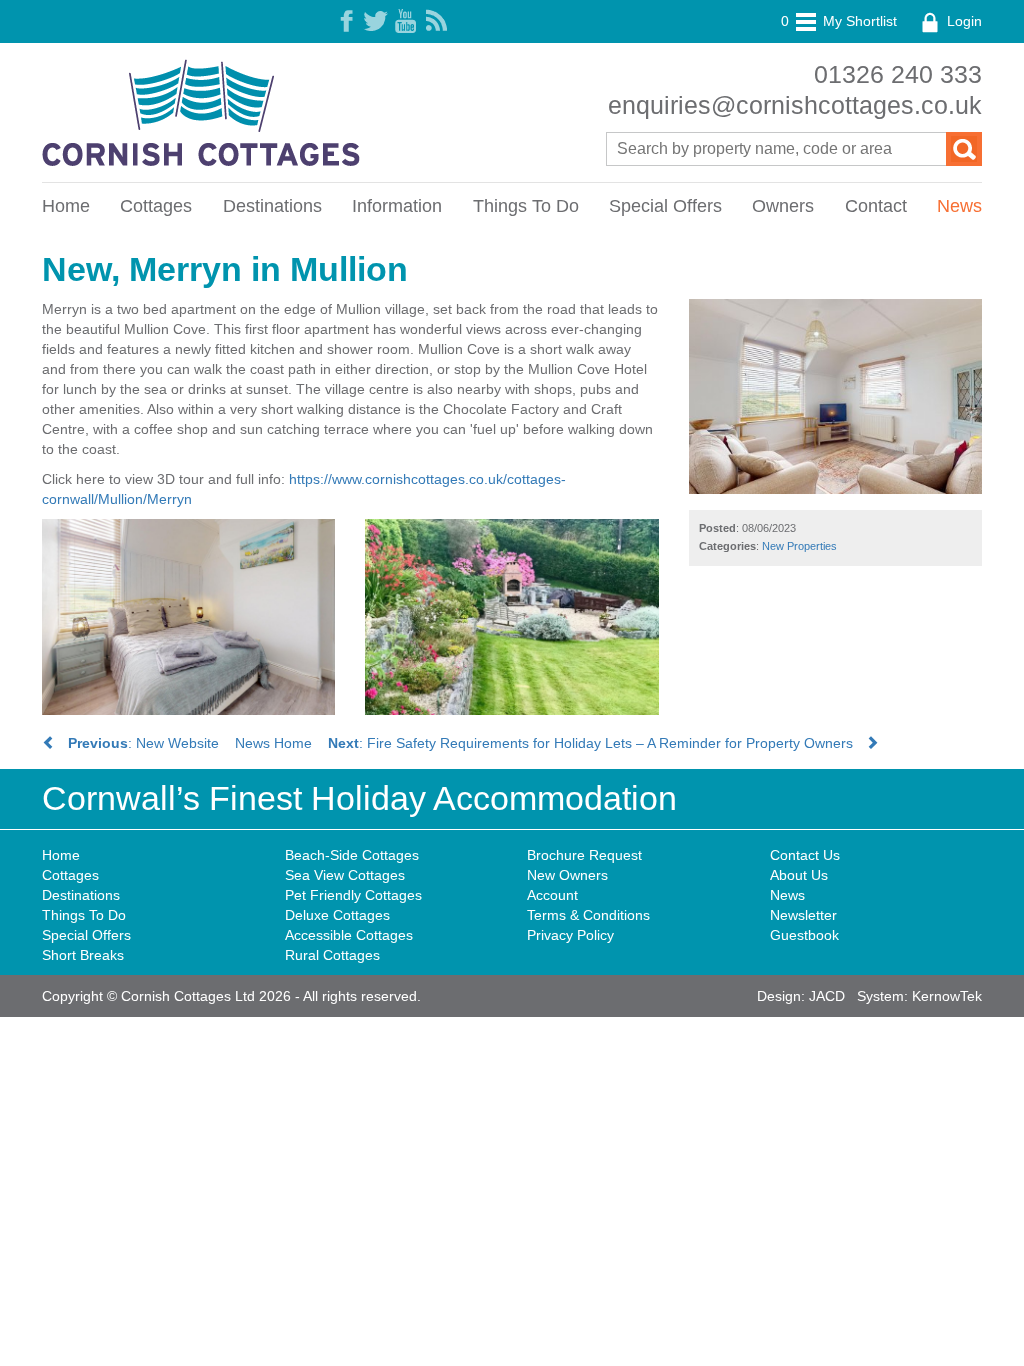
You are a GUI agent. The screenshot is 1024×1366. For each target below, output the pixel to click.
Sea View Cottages (345, 875)
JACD (827, 996)
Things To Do (526, 206)
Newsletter (803, 915)
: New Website (143, 743)
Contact (876, 206)
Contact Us (805, 855)
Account (552, 895)
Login (962, 21)
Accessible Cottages (349, 935)
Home (66, 206)
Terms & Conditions (588, 915)
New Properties (799, 546)
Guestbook (804, 935)
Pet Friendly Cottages (353, 895)
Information (397, 206)
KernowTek (947, 996)
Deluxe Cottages (337, 915)
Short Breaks (83, 955)
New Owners (567, 875)
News (959, 206)
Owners (783, 206)
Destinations (272, 206)
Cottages (156, 206)
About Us (799, 875)
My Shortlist (839, 21)
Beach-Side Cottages (352, 855)
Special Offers (665, 206)
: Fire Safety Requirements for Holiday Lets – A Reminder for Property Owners (596, 743)
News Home (273, 743)
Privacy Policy (570, 935)
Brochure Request (584, 855)
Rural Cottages (332, 955)
